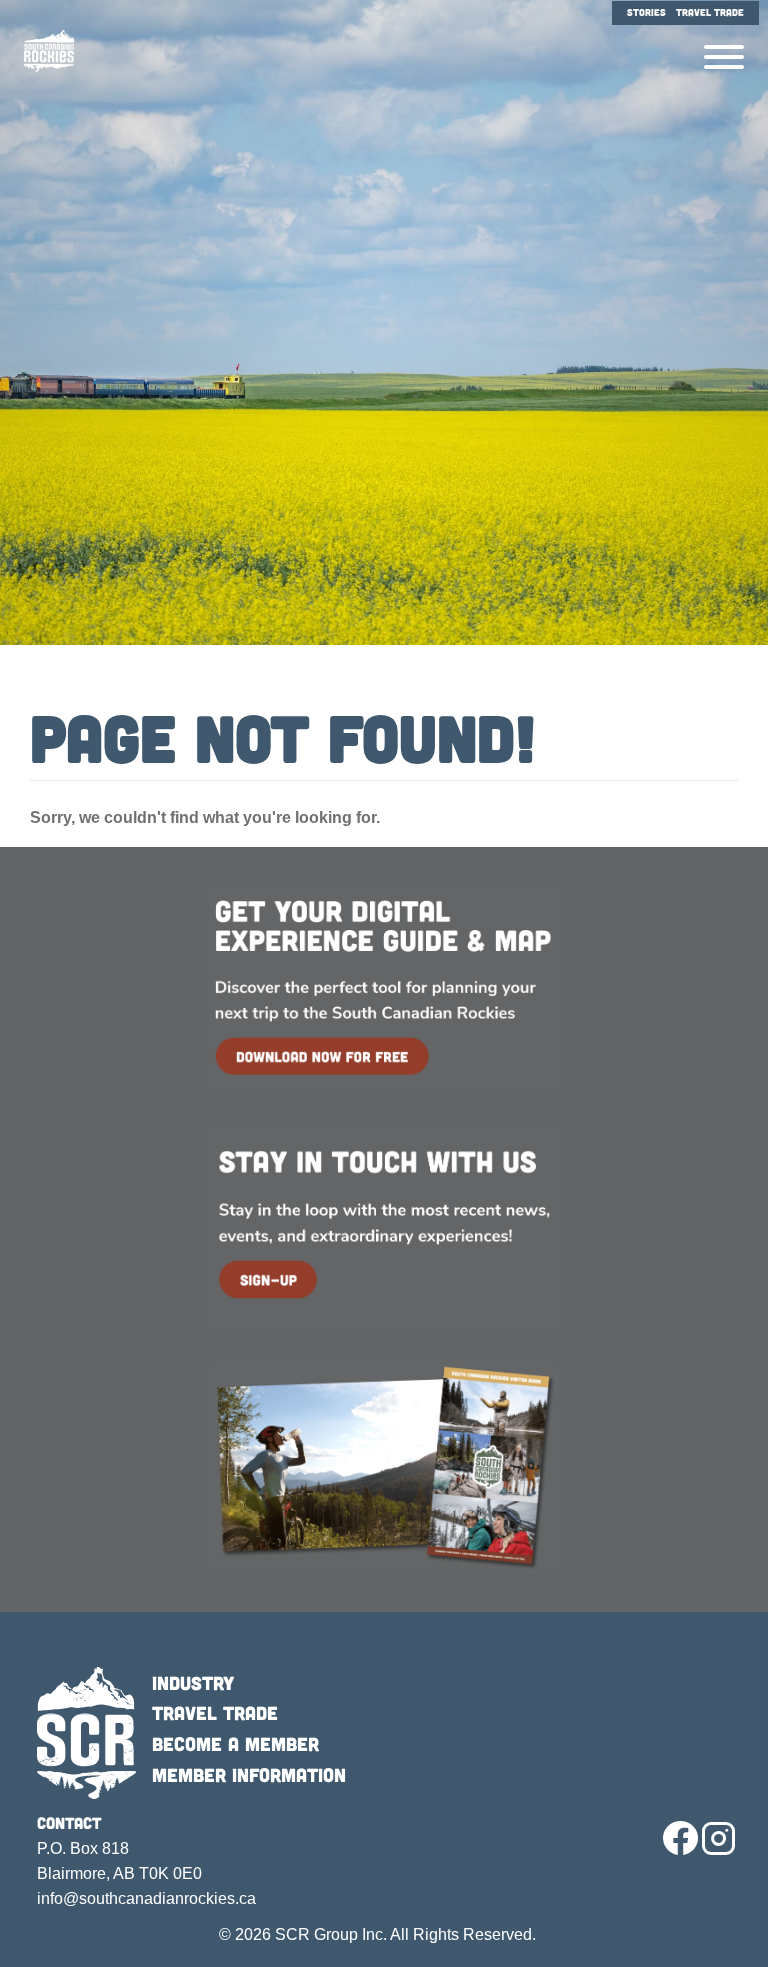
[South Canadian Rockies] (41, 51)
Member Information (249, 1774)
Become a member (235, 1743)
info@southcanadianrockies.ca (146, 1898)
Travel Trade (215, 1712)
